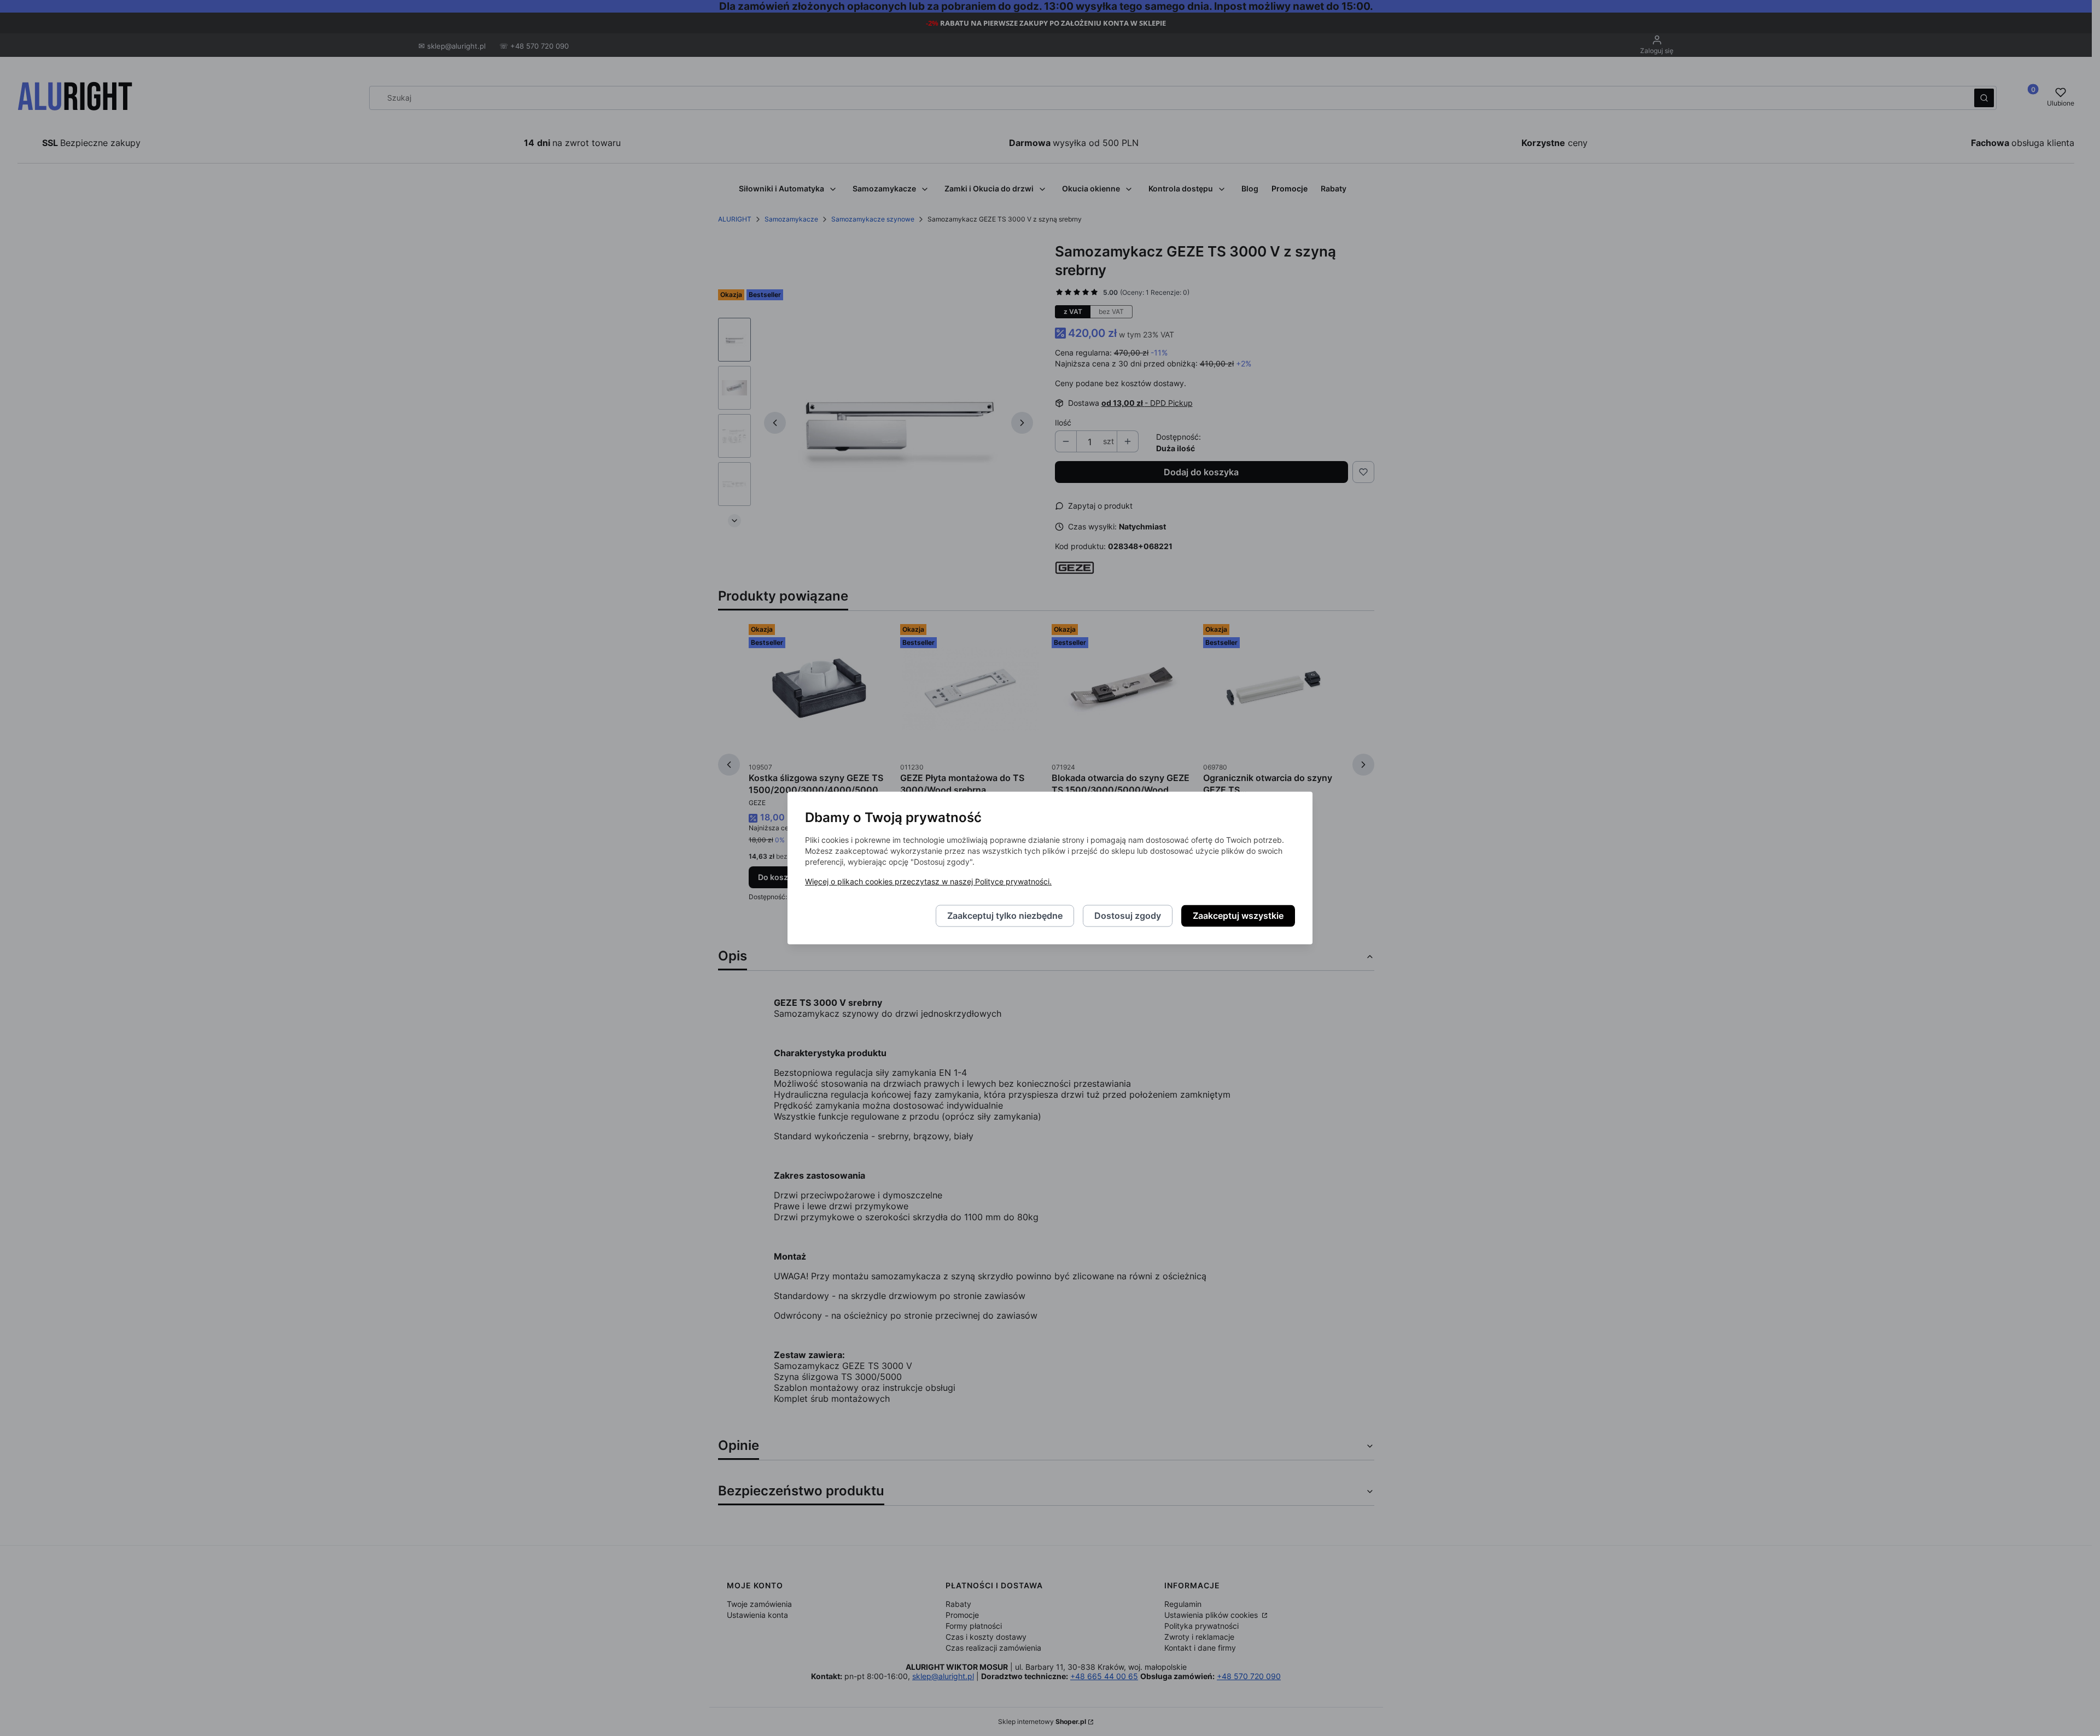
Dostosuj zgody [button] (1128, 916)
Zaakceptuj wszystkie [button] (1238, 916)
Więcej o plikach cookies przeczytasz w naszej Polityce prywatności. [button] (928, 882)
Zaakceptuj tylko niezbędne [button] (1005, 916)
